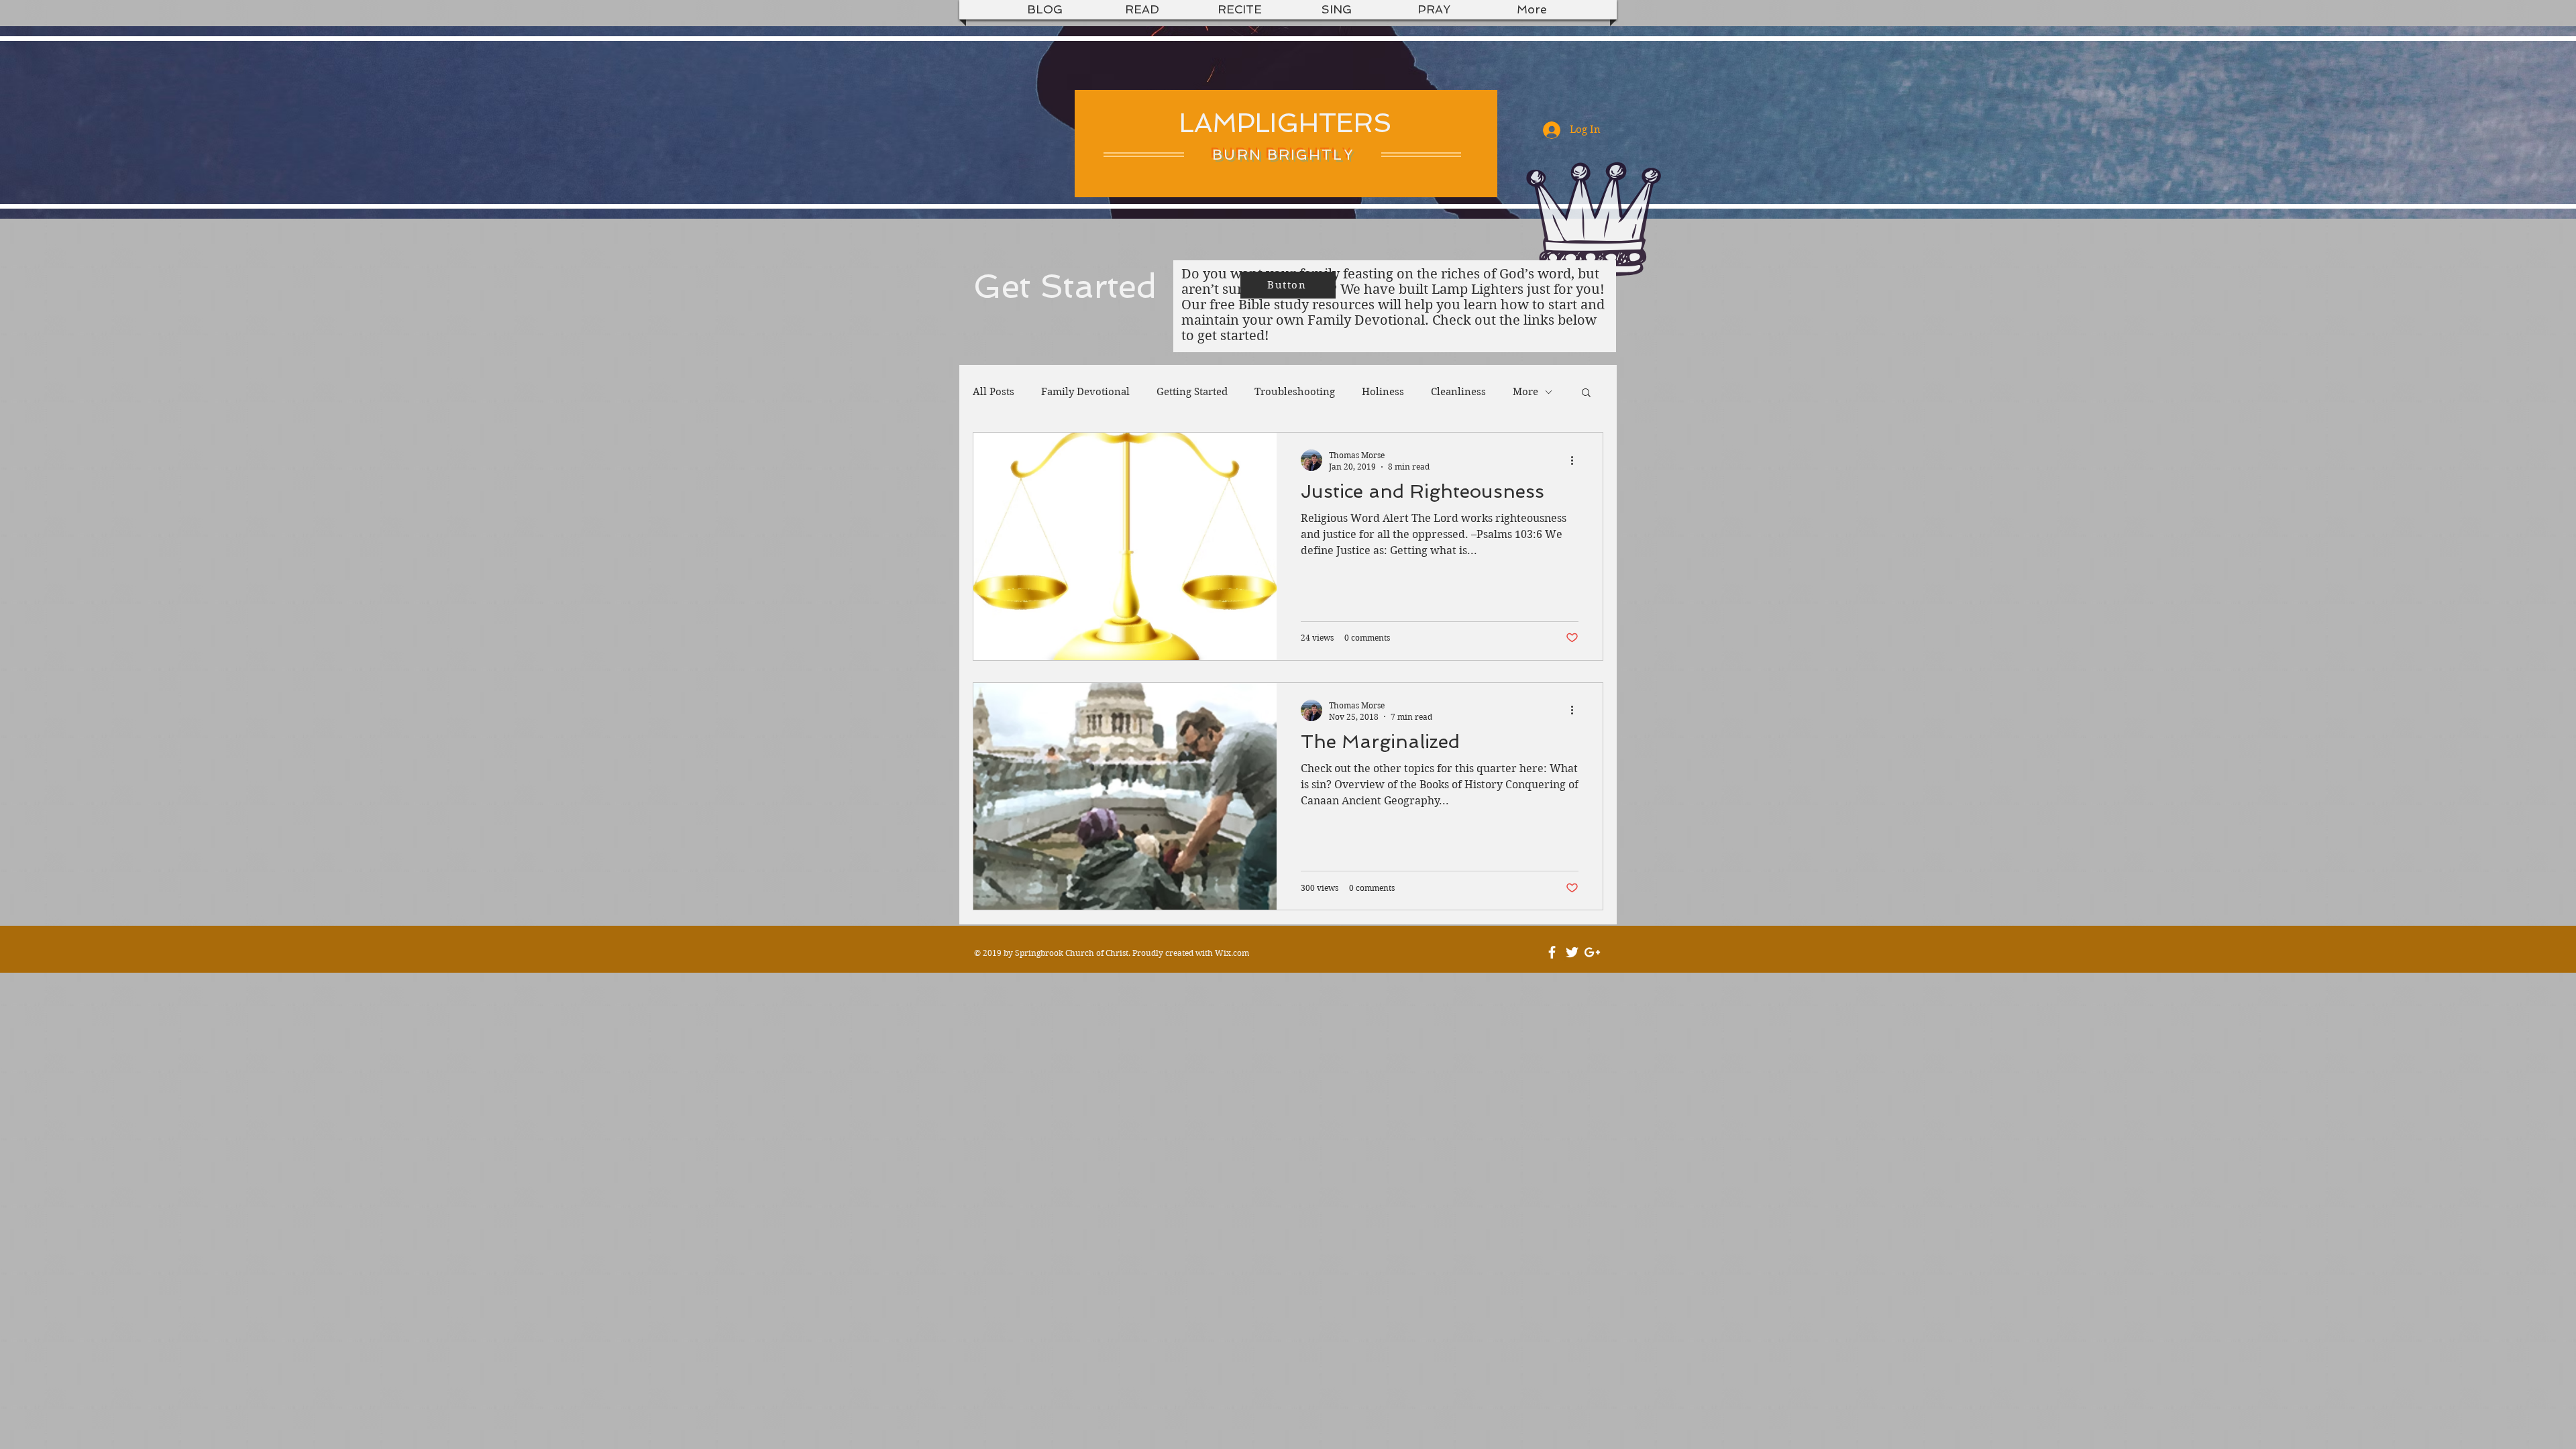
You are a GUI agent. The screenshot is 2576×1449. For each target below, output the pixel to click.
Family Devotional (1085, 392)
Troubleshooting (1295, 392)
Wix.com (1232, 953)
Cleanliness (1458, 392)
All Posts (994, 392)
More (1525, 392)
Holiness (1383, 392)
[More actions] (1576, 460)
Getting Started (1192, 392)
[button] (1586, 393)
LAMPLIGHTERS (1286, 123)
